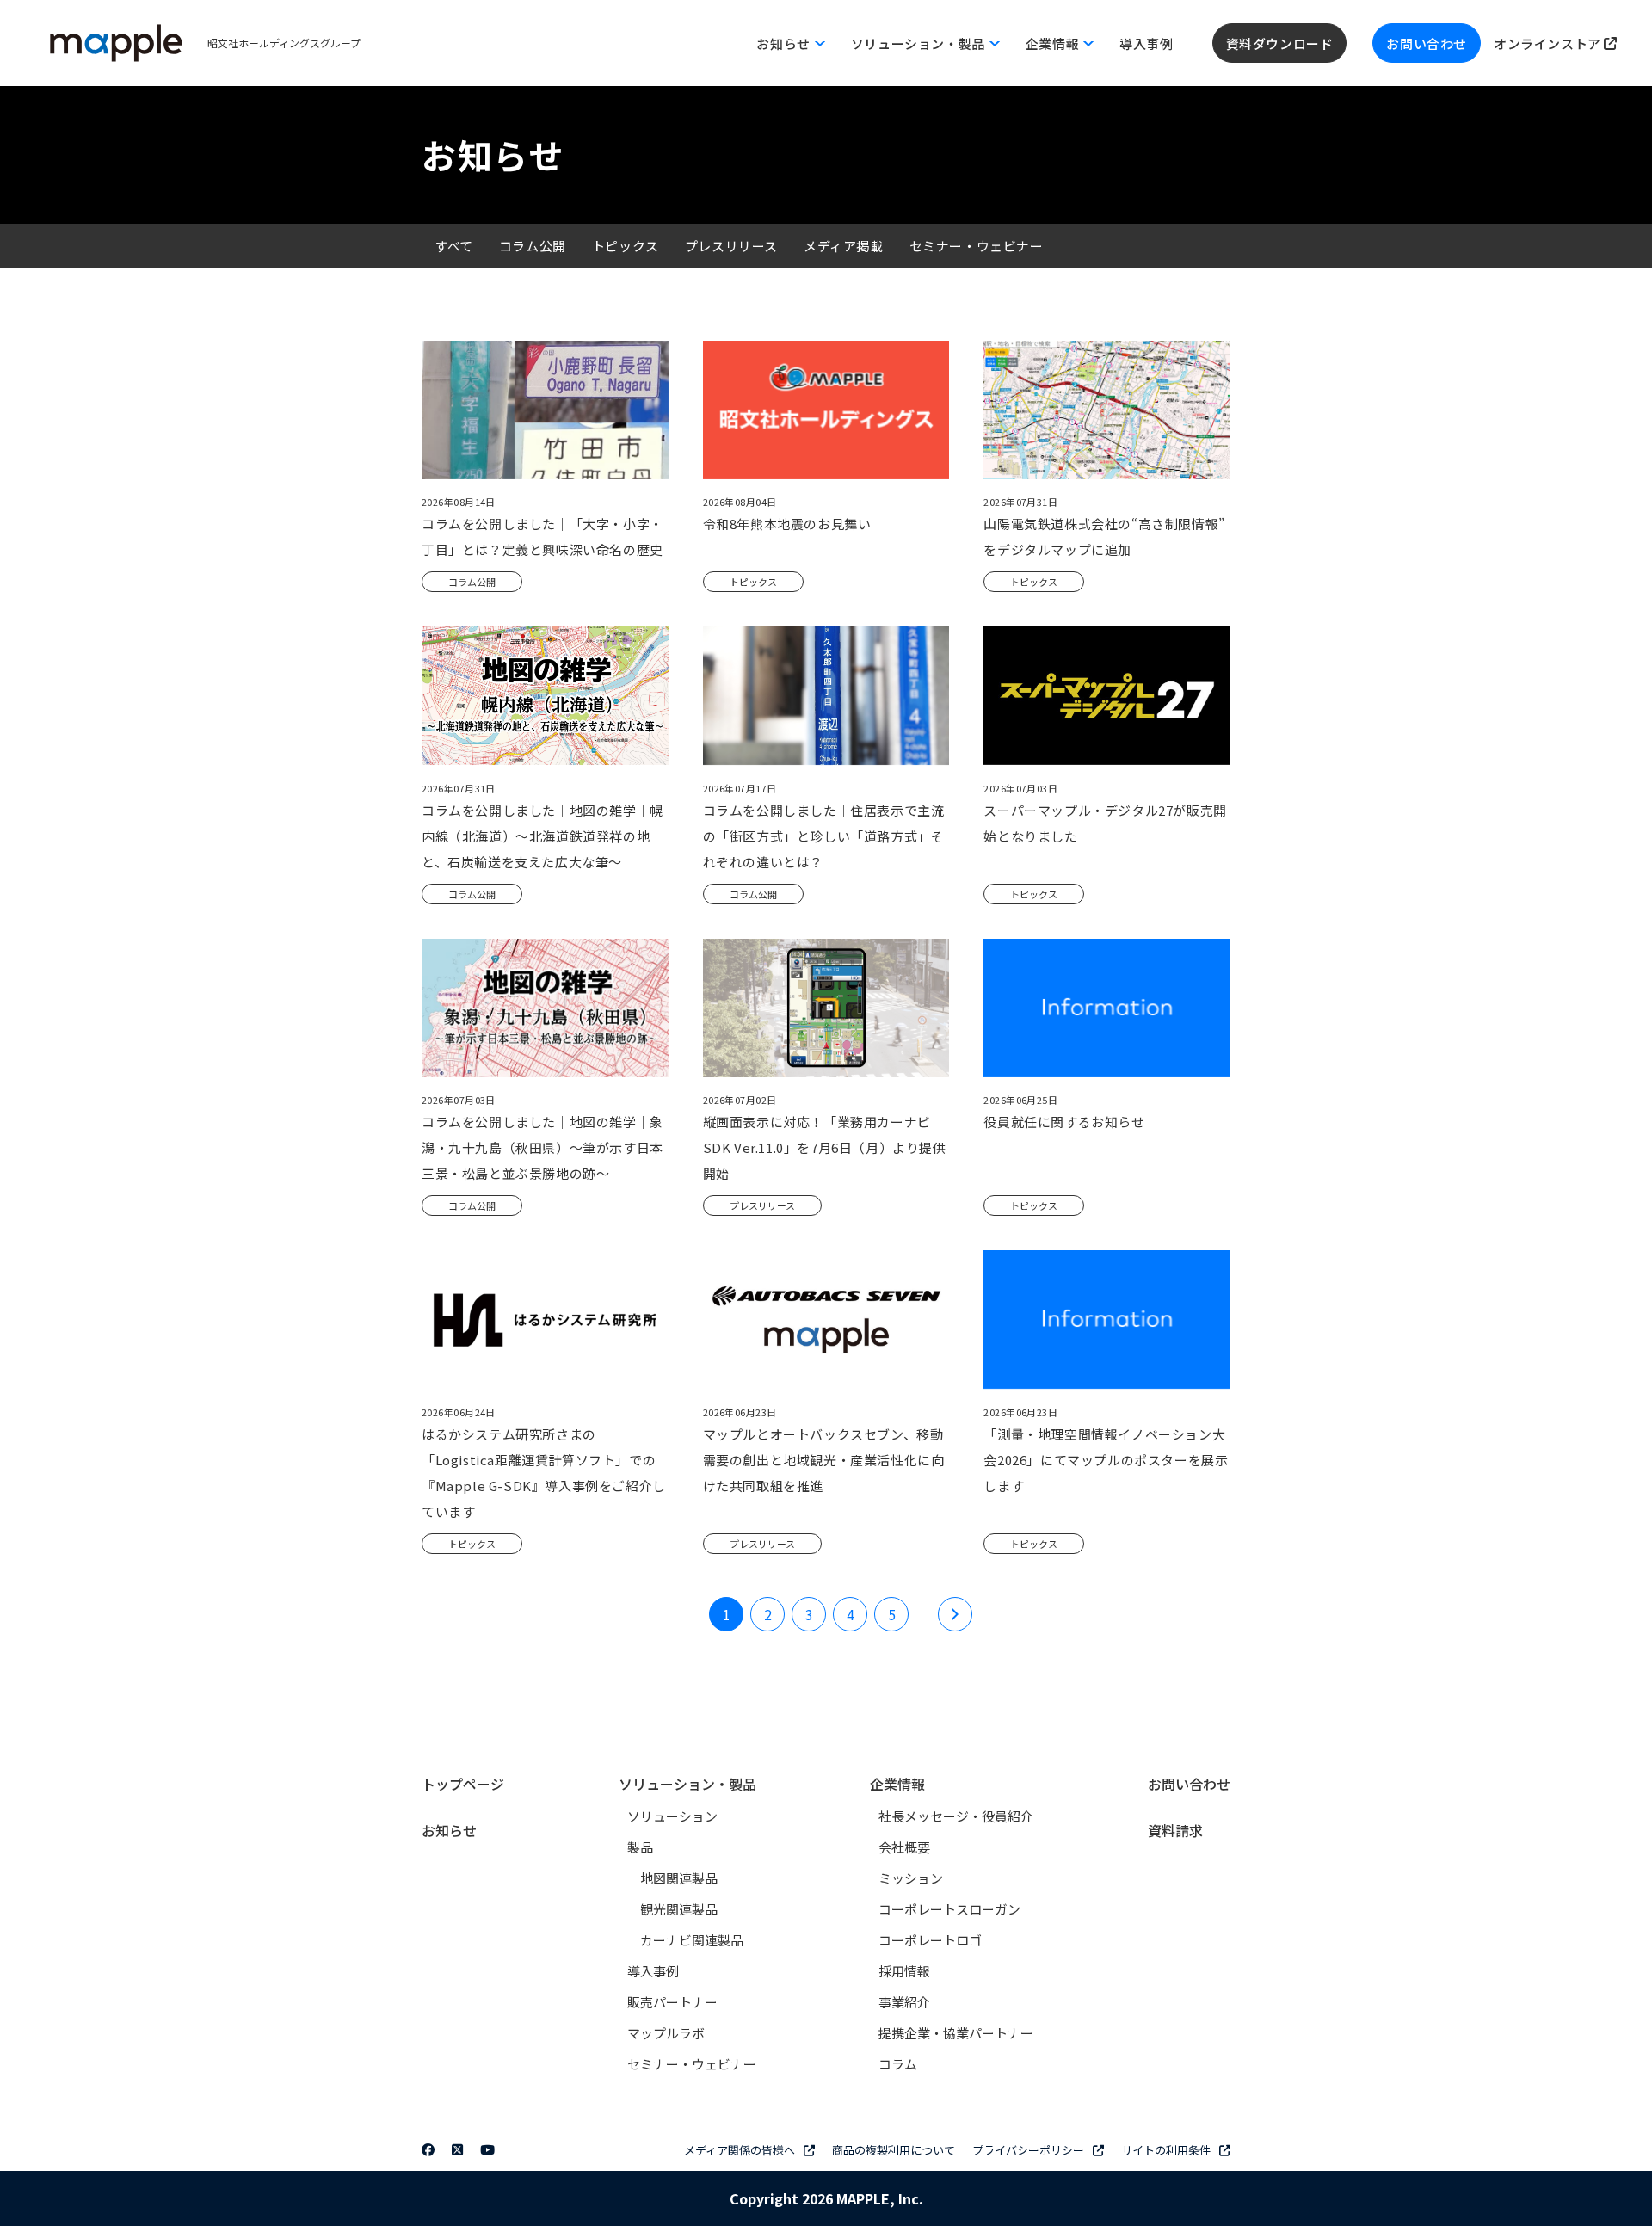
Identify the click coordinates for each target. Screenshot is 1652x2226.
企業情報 (897, 1784)
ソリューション (672, 1816)
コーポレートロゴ (930, 1940)
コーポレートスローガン (949, 1909)
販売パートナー (672, 2002)
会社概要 (904, 1847)
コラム (898, 2064)
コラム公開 (533, 246)
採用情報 (904, 1971)
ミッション (911, 1878)
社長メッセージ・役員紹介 (956, 1816)
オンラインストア (1549, 43)
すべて (454, 246)
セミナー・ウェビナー (977, 246)
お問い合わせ (1427, 43)
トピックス (626, 246)
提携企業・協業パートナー (956, 2033)
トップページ (463, 1784)
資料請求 (1175, 1830)
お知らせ (449, 1830)
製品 (640, 1847)
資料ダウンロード (1280, 43)
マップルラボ (666, 2033)
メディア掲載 (844, 246)
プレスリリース (731, 246)
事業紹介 (904, 2002)
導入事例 (1146, 43)
